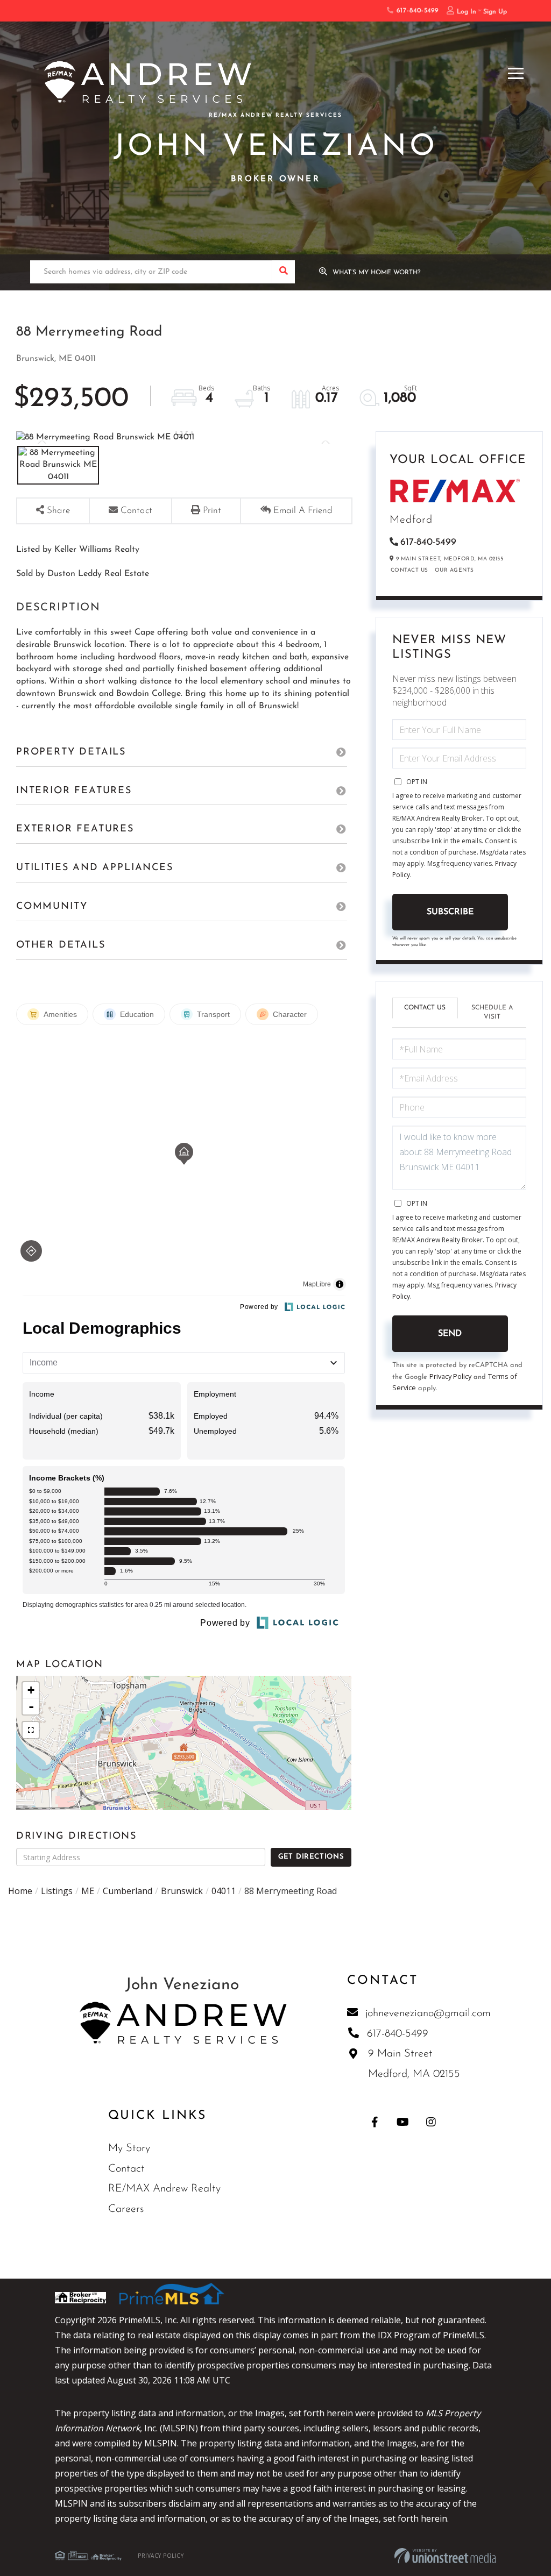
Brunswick (182, 1891)
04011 (224, 1891)
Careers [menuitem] (126, 2209)
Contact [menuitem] (126, 2169)
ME (88, 1891)
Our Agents (454, 570)
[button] (283, 272)
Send (450, 1334)
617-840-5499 (416, 11)
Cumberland (128, 1891)
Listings (57, 1891)
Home (20, 1891)
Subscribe (450, 912)
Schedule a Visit (492, 1012)
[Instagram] (431, 2122)
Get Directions (311, 1857)
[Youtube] (403, 2122)
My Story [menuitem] (129, 2148)
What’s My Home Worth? (377, 273)
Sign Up (495, 12)
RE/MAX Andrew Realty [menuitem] (164, 2189)
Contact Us (409, 570)
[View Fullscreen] (31, 1730)
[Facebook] (375, 2122)
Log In (467, 12)
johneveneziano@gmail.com (428, 2013)
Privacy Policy (450, 1376)
